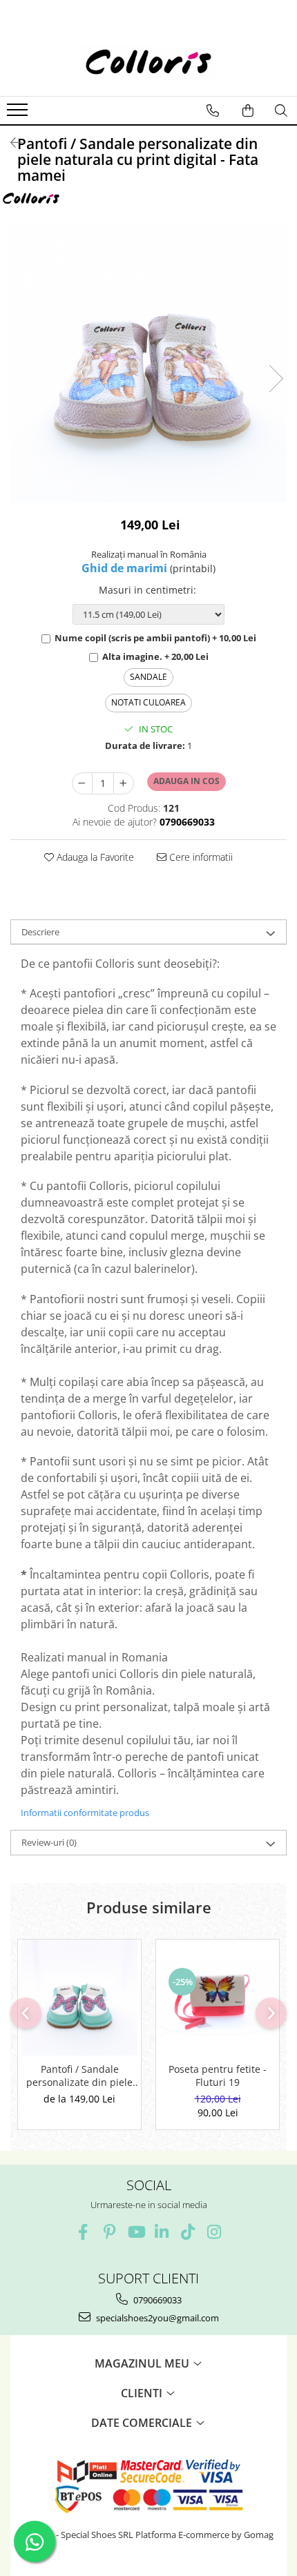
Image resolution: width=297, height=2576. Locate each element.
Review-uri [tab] (49, 1842)
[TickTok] (188, 2232)
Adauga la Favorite (94, 857)
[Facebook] (83, 2232)
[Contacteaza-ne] (213, 110)
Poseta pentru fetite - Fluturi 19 (218, 2076)
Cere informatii (200, 857)
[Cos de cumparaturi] (248, 110)
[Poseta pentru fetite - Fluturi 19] (218, 1998)
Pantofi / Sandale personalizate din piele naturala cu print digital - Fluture (79, 2076)
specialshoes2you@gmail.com (156, 2318)
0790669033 (156, 2300)
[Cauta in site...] (281, 110)
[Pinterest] (109, 2232)
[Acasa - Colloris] (148, 61)
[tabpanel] (148, 364)
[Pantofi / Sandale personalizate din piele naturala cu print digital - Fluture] (79, 1998)
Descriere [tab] (40, 932)
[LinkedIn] (162, 2232)
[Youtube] (136, 2232)
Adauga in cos (186, 781)
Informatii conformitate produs (85, 1813)
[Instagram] (214, 2232)
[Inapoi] (10, 143)
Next (276, 379)
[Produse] (19, 114)
